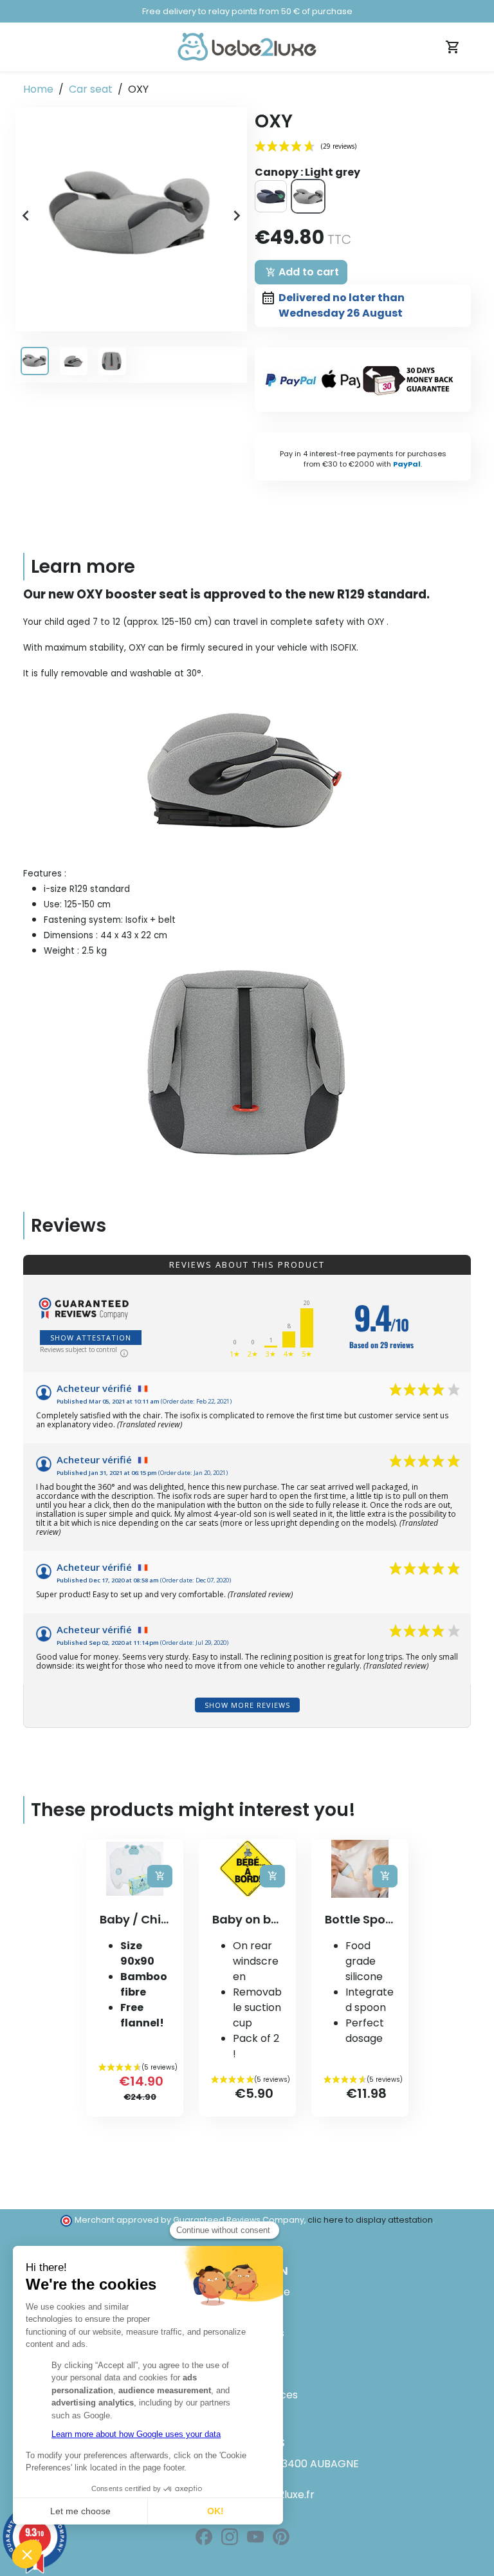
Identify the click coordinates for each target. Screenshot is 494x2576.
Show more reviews (247, 1705)
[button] (131, 216)
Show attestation (91, 1338)
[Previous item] (26, 219)
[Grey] (271, 196)
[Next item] (237, 219)
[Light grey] (308, 196)
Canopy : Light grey (307, 172)
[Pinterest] (281, 2537)
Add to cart (302, 272)
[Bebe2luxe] (247, 46)
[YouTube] (255, 2537)
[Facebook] (204, 2537)
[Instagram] (230, 2537)
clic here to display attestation (370, 2220)
